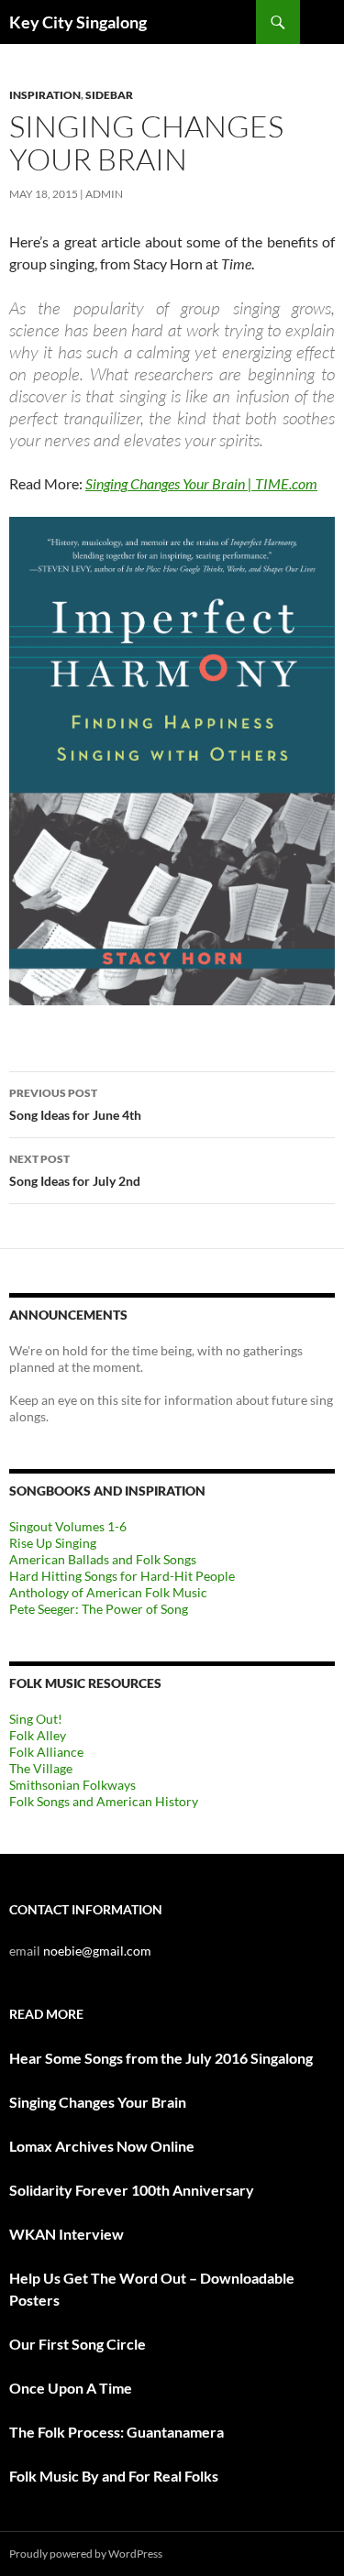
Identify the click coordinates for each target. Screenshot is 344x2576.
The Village (41, 1768)
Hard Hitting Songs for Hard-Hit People (122, 1576)
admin (104, 194)
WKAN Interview (67, 2234)
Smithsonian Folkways (72, 1785)
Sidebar (109, 95)
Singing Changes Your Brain (98, 2102)
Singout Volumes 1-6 (68, 1526)
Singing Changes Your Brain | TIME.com (201, 483)
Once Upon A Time (71, 2388)
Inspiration (45, 95)
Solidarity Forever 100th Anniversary (132, 2190)
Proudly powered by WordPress (86, 2554)
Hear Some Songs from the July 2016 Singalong (161, 2058)
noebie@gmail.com (97, 1951)
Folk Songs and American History (104, 1801)
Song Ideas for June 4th (75, 1104)
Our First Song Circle (78, 2344)
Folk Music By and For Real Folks (114, 2476)
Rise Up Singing (53, 1543)
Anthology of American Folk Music (108, 1592)
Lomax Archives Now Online (102, 2146)
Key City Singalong (78, 22)
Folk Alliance (46, 1752)
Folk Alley (38, 1735)
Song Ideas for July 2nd (75, 1170)
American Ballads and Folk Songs (103, 1559)
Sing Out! (36, 1719)
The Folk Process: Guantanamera (117, 2432)
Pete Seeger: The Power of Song (99, 1609)
